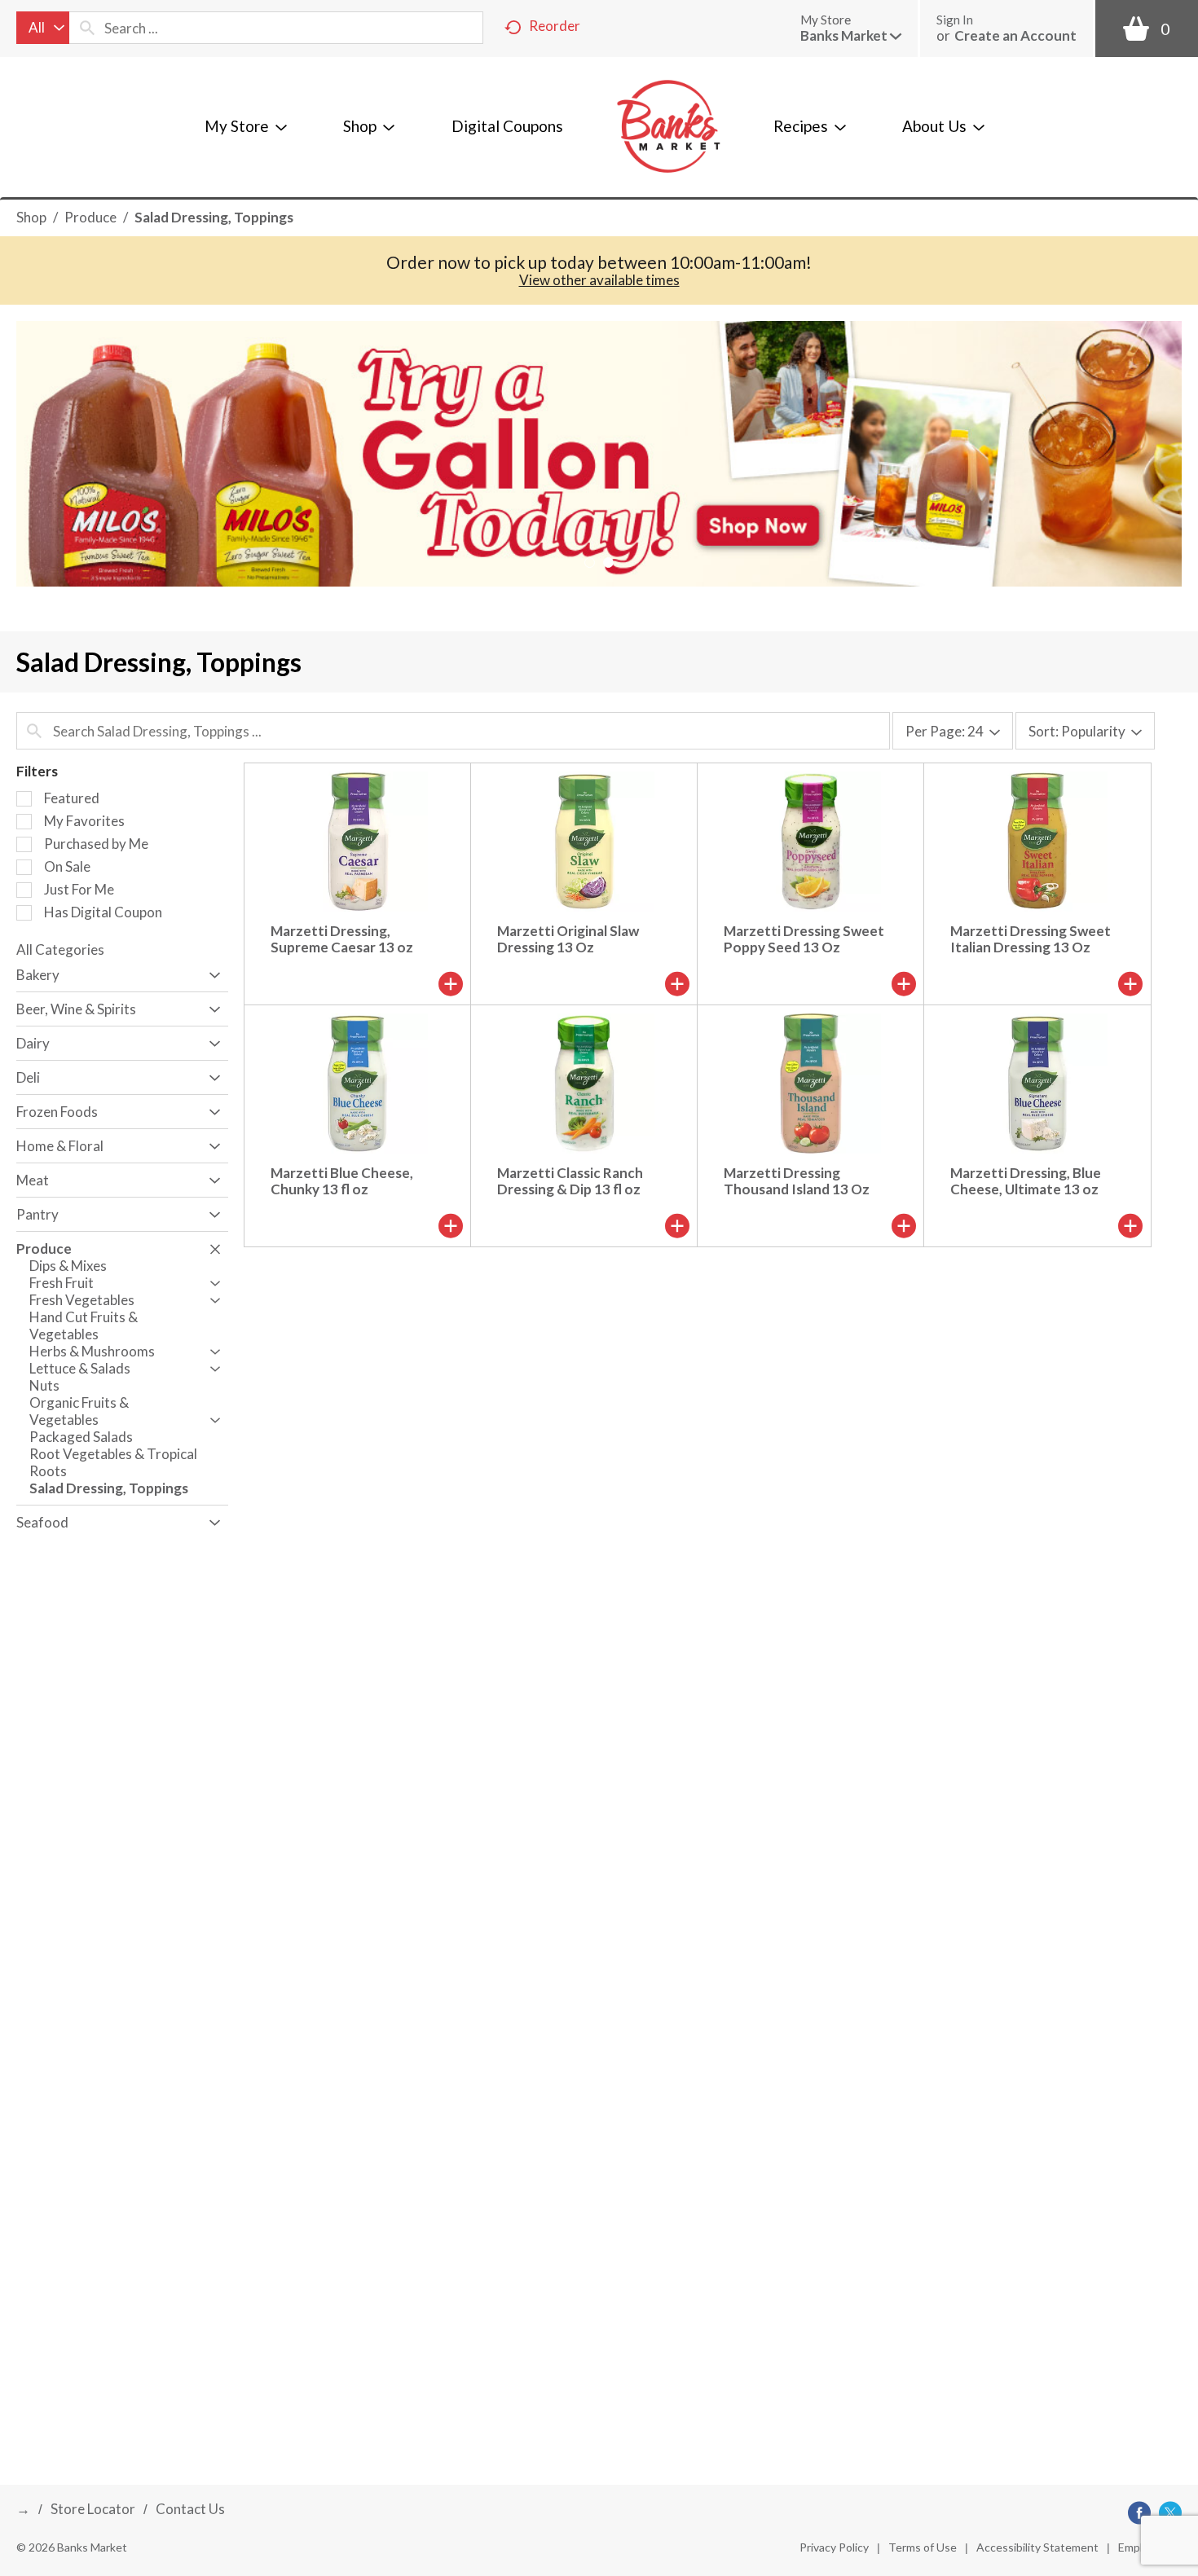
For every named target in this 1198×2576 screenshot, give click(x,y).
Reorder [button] (555, 26)
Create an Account (1015, 35)
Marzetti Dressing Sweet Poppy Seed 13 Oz (804, 939)
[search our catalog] (87, 28)
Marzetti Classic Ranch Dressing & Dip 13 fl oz (570, 1181)
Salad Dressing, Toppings (214, 217)
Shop (31, 217)
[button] (851, 35)
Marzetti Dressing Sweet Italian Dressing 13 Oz (1031, 939)
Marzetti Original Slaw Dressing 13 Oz (568, 939)
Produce (90, 217)
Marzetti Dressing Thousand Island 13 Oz (797, 1181)
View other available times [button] (599, 280)
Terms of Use (923, 2547)
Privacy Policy (834, 2547)
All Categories (60, 950)
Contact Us (190, 2509)
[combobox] (43, 28)
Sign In (955, 20)
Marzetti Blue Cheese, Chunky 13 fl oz (342, 1181)
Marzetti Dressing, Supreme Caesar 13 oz (342, 939)
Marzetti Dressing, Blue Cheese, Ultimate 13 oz (1026, 1181)
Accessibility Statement (1037, 2547)
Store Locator (93, 2509)
